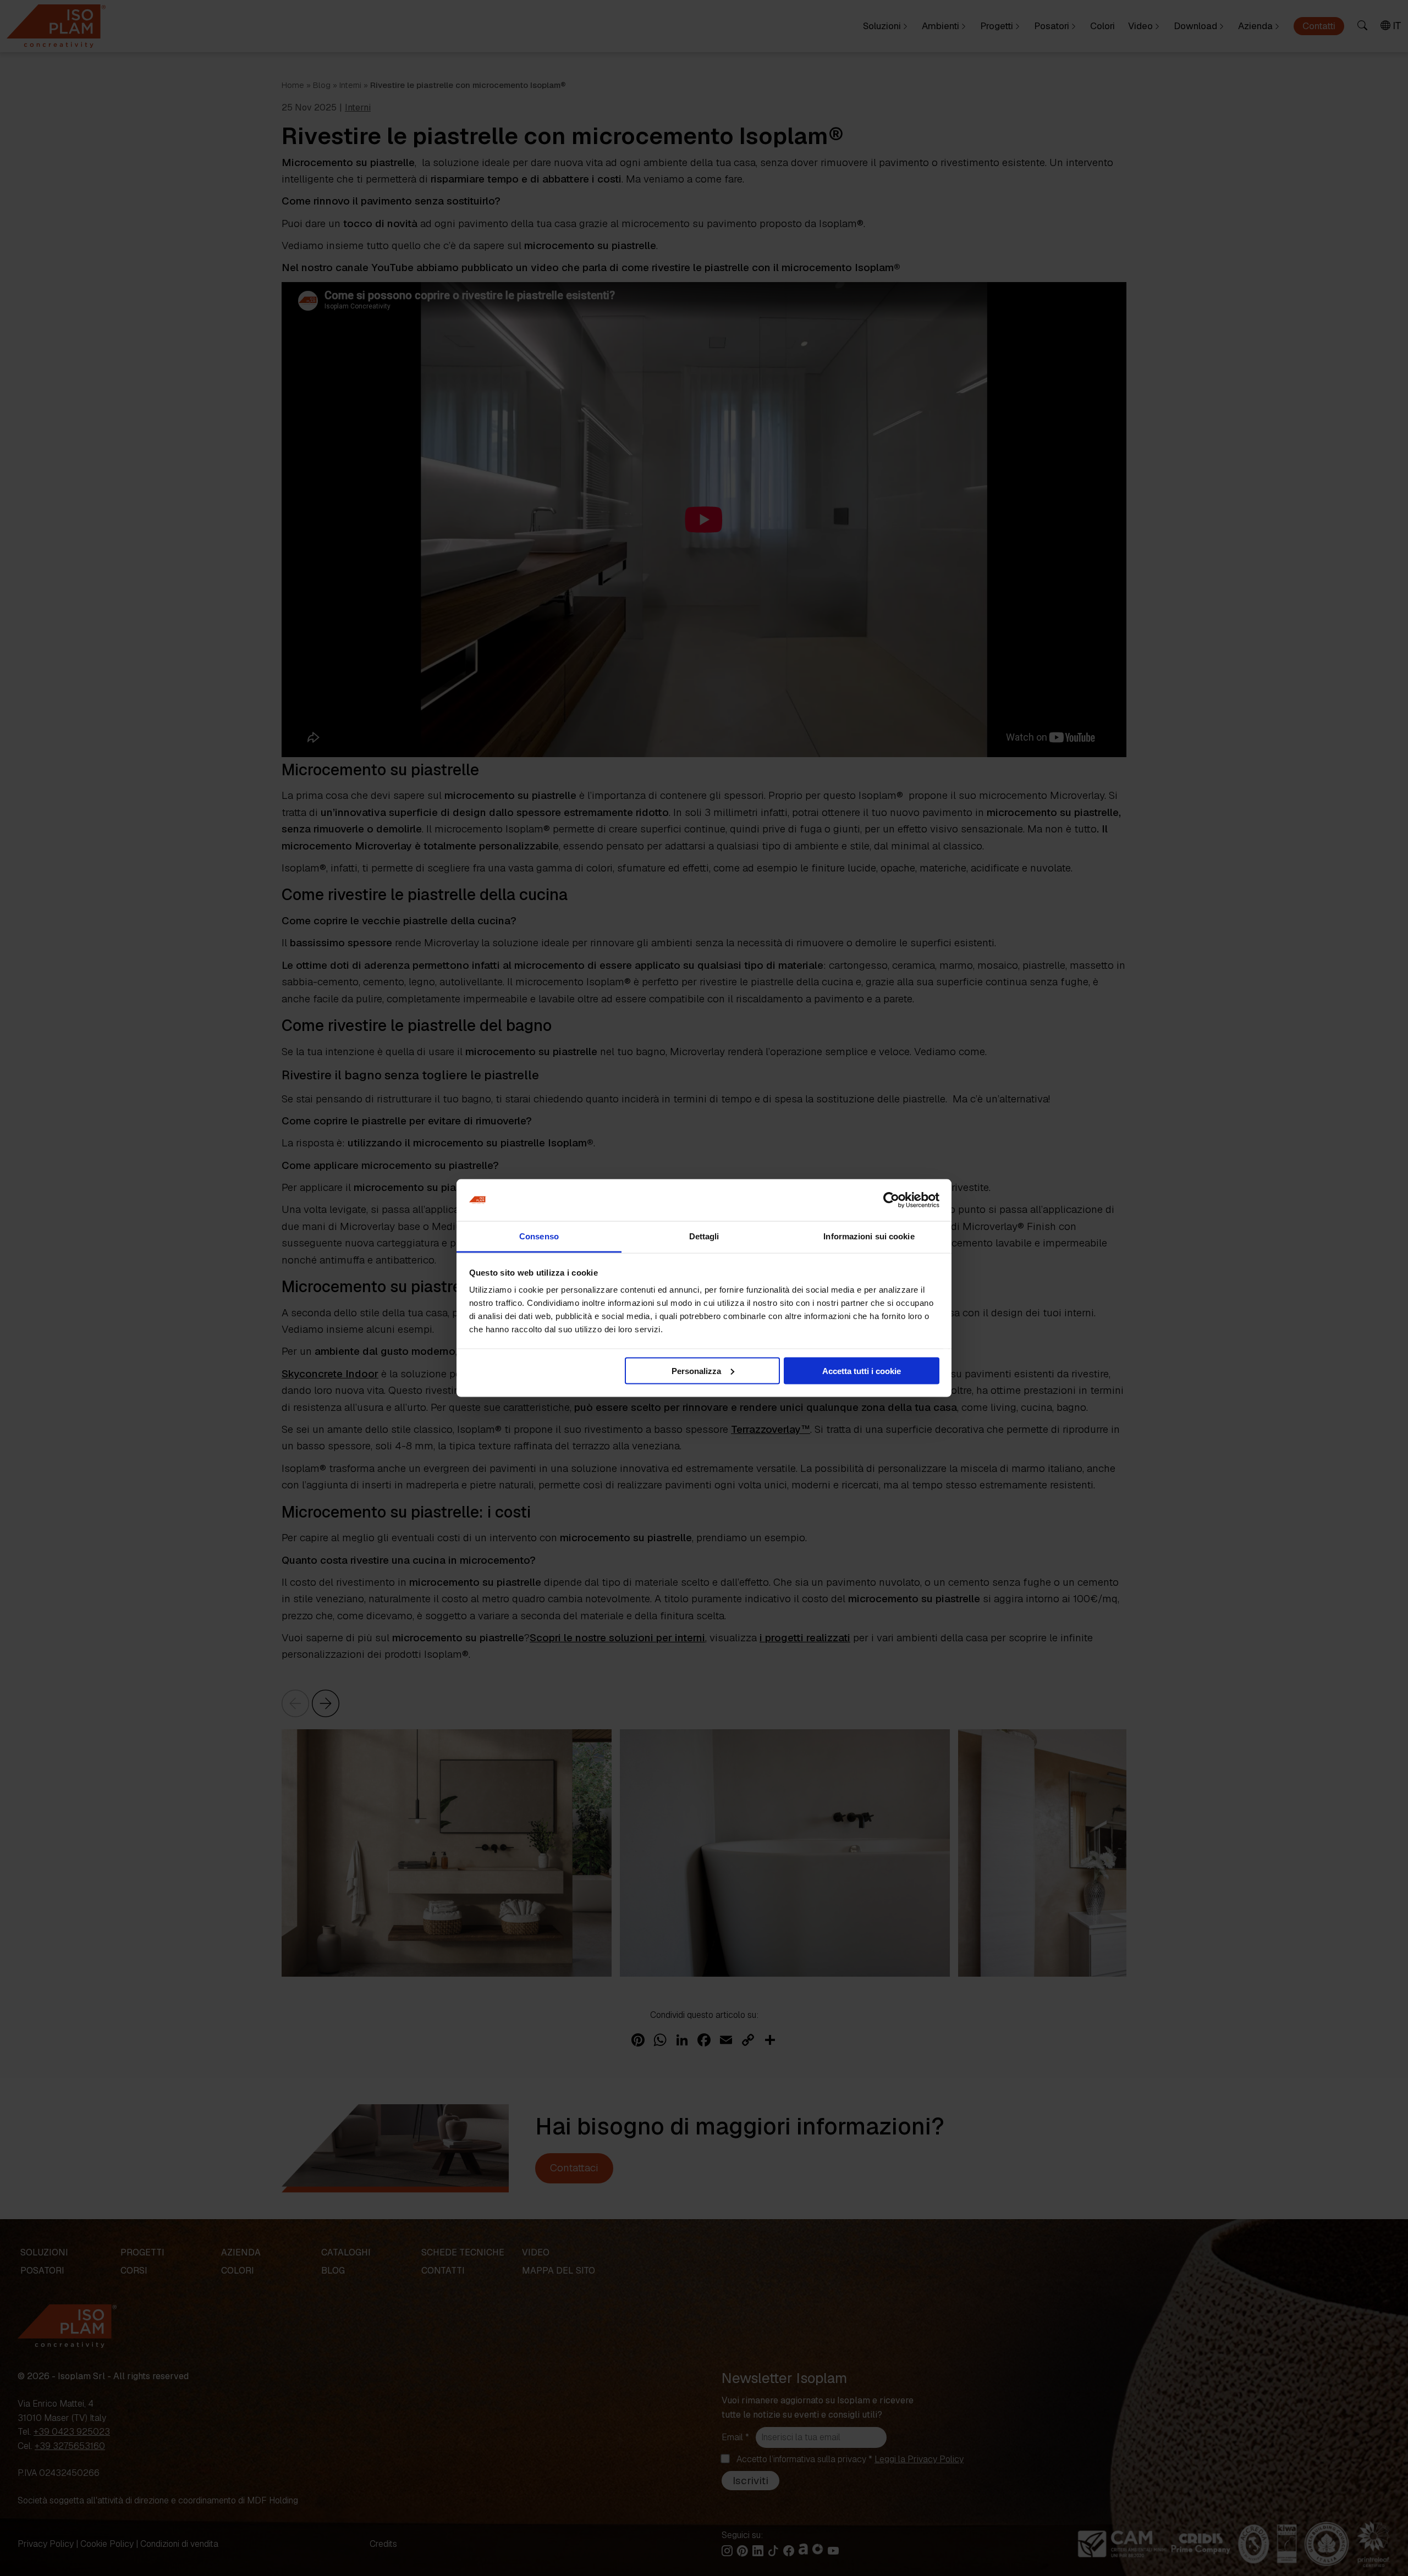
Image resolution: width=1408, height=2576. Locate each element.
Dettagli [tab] (704, 1236)
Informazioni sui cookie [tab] (869, 1236)
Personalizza (696, 1370)
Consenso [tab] (539, 1236)
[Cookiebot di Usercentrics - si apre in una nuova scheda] (891, 1200)
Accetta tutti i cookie (862, 1370)
